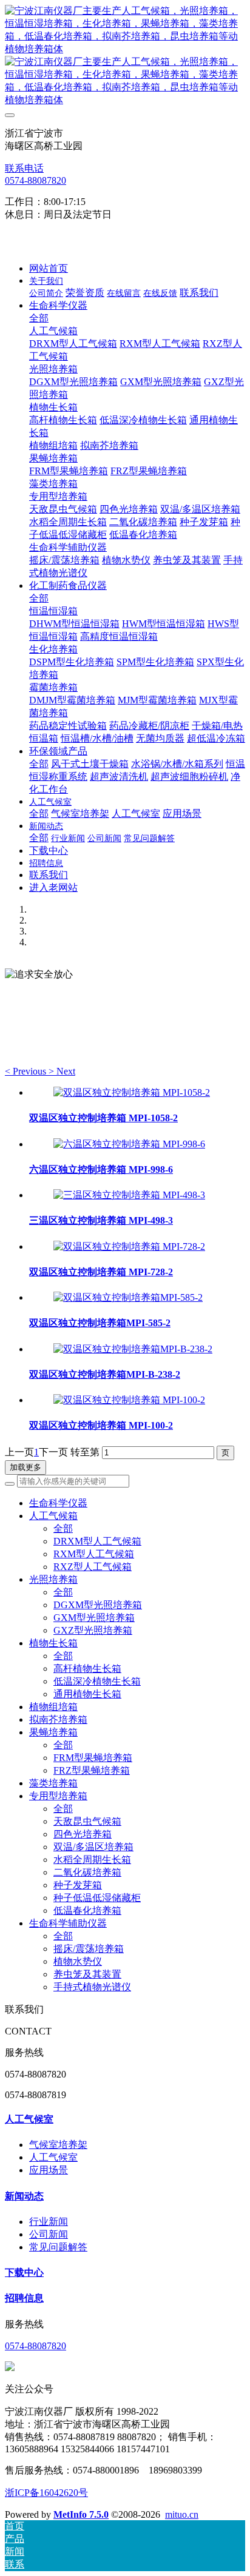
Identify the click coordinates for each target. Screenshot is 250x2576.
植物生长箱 (53, 1643)
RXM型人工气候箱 (94, 1554)
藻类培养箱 (53, 1783)
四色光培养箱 (83, 1834)
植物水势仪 (78, 1961)
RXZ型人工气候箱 (93, 1567)
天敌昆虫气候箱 (87, 1821)
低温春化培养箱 (87, 1910)
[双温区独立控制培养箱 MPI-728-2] (129, 1246)
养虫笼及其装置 (87, 1974)
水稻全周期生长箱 (92, 1860)
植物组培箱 (53, 1707)
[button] (27, 1071)
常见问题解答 (58, 2247)
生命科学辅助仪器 (68, 1923)
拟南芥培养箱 (58, 1719)
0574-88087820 (35, 180)
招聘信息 (24, 2298)
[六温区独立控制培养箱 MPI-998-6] (129, 1144)
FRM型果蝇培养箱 (93, 1758)
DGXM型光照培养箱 (98, 1605)
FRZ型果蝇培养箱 (92, 1770)
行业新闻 (49, 2222)
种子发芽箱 (78, 1885)
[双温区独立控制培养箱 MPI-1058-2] (132, 1092)
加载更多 (25, 1467)
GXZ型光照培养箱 (93, 1630)
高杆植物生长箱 (87, 1669)
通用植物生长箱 (87, 1694)
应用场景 (49, 2170)
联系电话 (24, 168)
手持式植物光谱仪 (92, 1987)
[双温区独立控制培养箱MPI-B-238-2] (133, 1349)
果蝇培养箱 (53, 1732)
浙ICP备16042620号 (46, 2493)
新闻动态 (24, 2196)
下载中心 (24, 2272)
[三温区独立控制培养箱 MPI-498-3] (129, 1195)
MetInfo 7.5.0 (81, 2514)
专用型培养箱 (58, 1796)
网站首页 (49, 268)
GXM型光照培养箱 (94, 1618)
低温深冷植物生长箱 (97, 1681)
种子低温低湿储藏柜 (97, 1898)
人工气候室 (29, 2119)
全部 (39, 318)
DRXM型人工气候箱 (97, 1541)
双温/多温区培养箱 (93, 1847)
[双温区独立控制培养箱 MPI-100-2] (129, 1400)
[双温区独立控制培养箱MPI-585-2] (128, 1297)
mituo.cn (182, 2514)
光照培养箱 (53, 1579)
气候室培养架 (58, 2145)
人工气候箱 (53, 1516)
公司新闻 (49, 2234)
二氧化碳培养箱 (87, 1872)
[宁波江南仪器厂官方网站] (125, 56)
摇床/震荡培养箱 (89, 1949)
